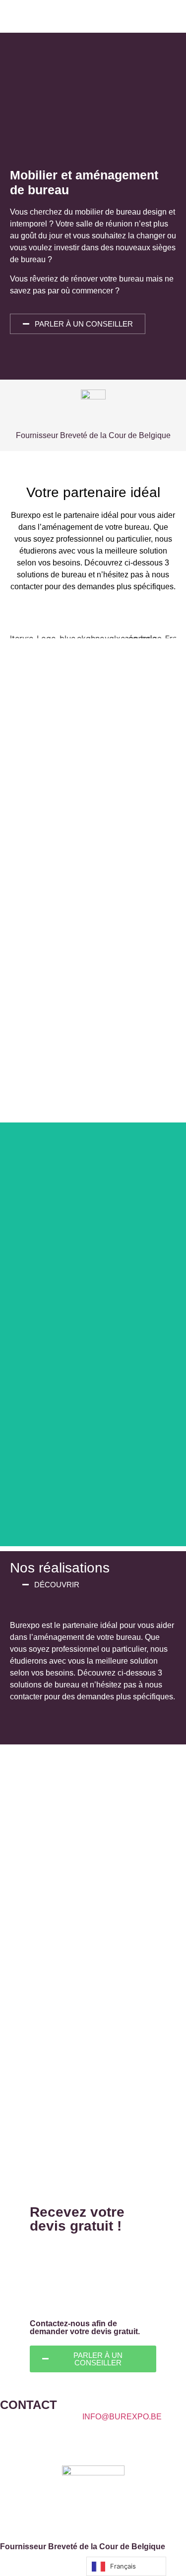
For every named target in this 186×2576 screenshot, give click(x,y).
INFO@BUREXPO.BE (122, 2417)
